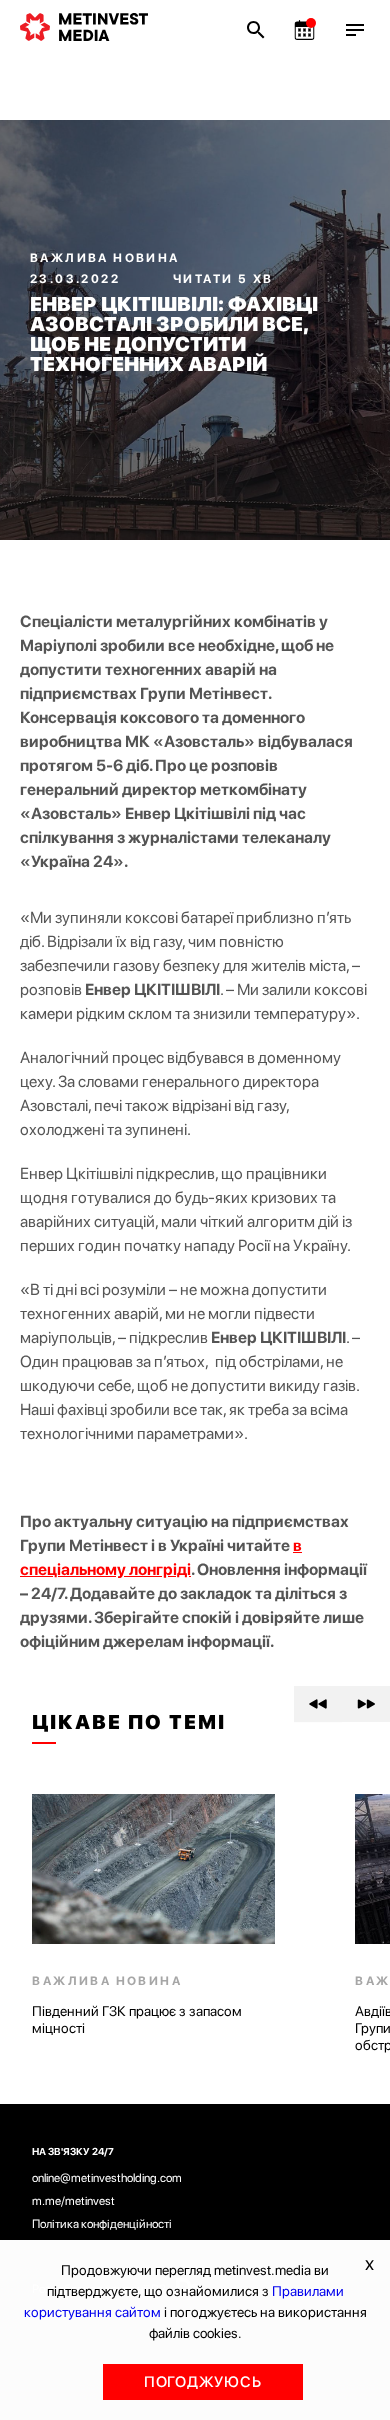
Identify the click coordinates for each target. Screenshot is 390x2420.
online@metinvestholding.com (107, 2178)
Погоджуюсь (203, 2382)
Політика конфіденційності (102, 2224)
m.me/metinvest (73, 2201)
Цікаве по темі (129, 1722)
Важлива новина (105, 258)
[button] (318, 1704)
